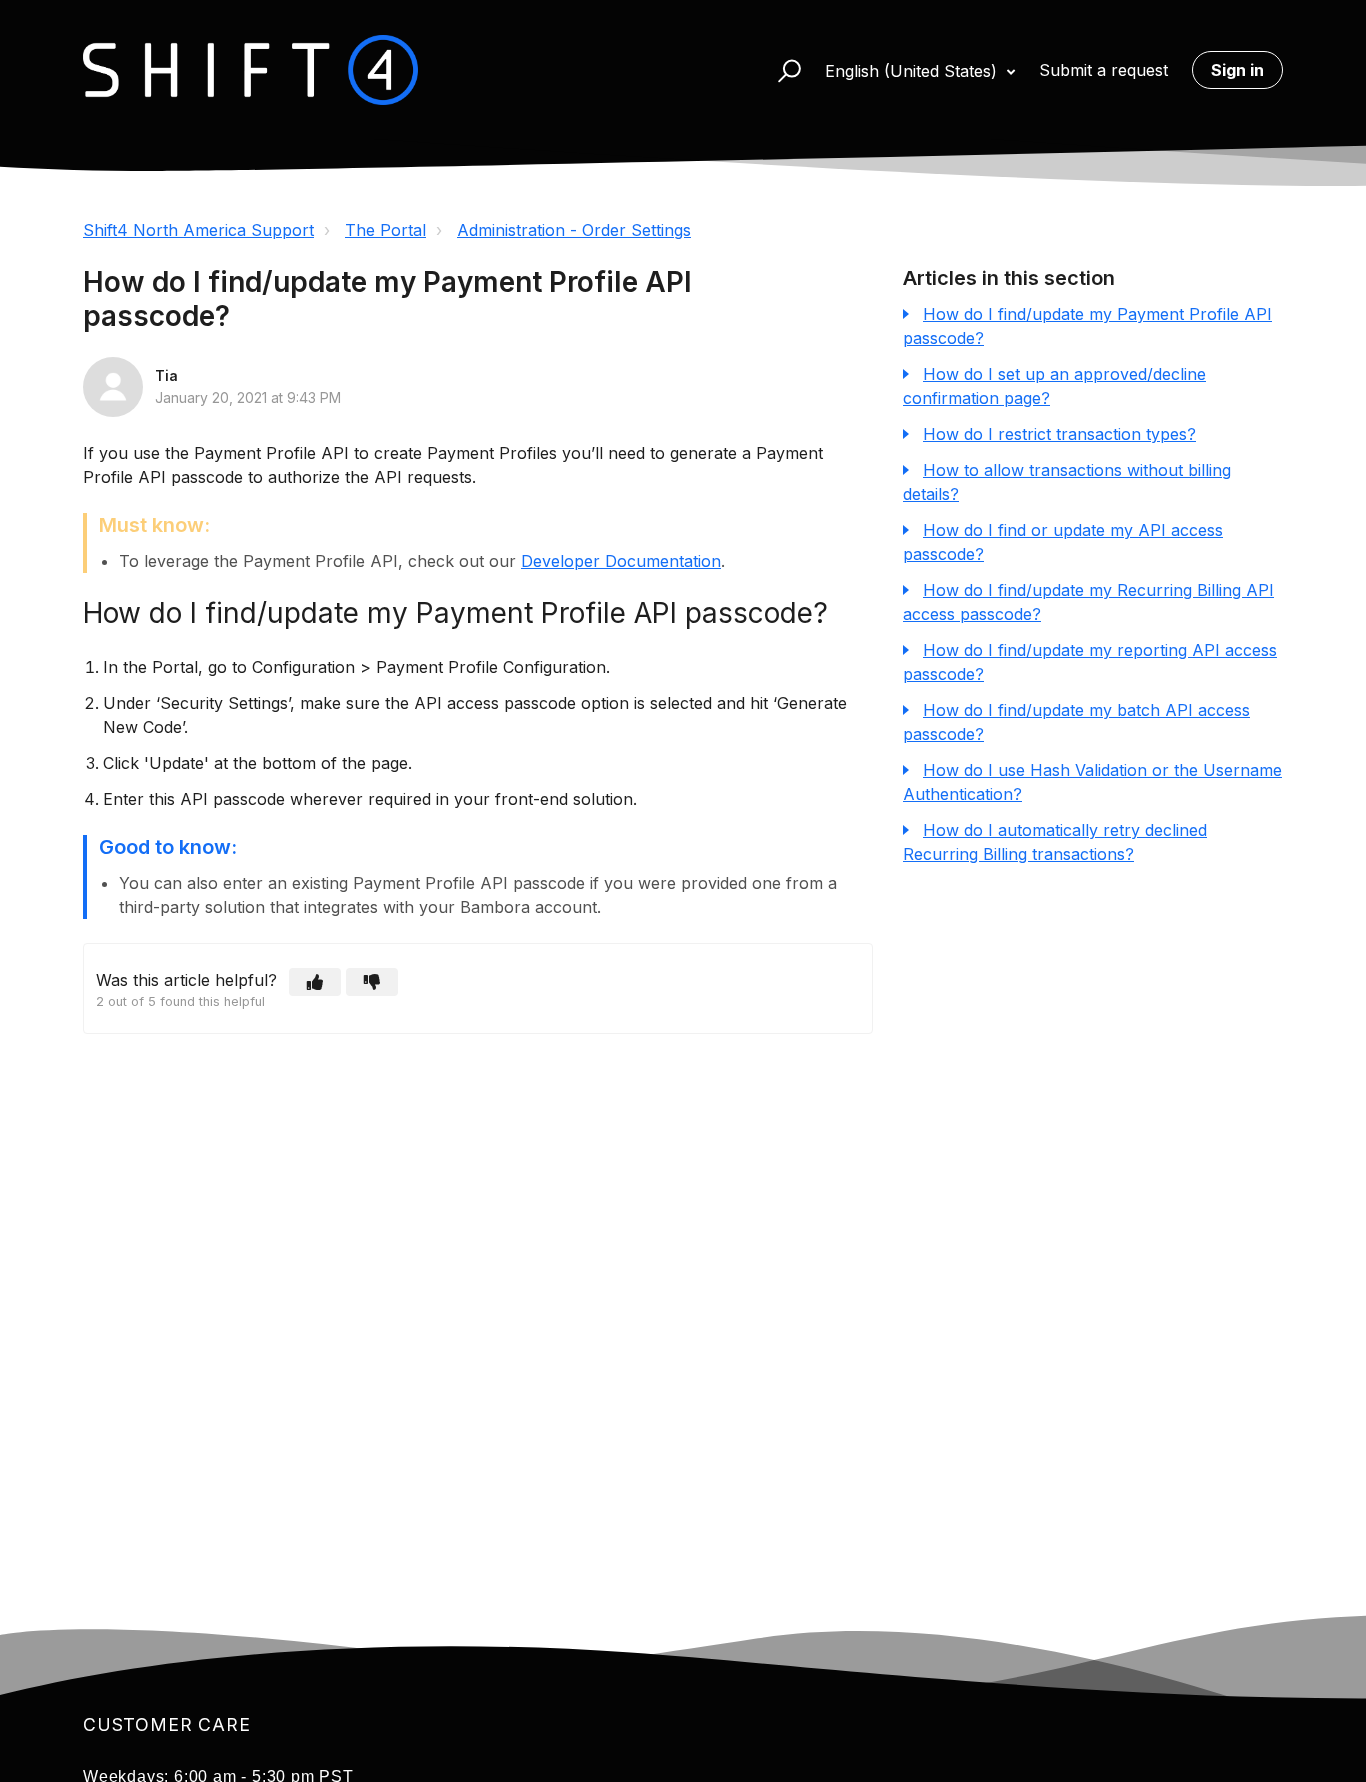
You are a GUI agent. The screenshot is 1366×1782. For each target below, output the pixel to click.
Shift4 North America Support (198, 230)
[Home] (250, 70)
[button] (780, 70)
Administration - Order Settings (574, 230)
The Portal (385, 230)
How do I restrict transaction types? (1059, 434)
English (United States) (913, 71)
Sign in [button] (1237, 70)
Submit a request (1103, 70)
